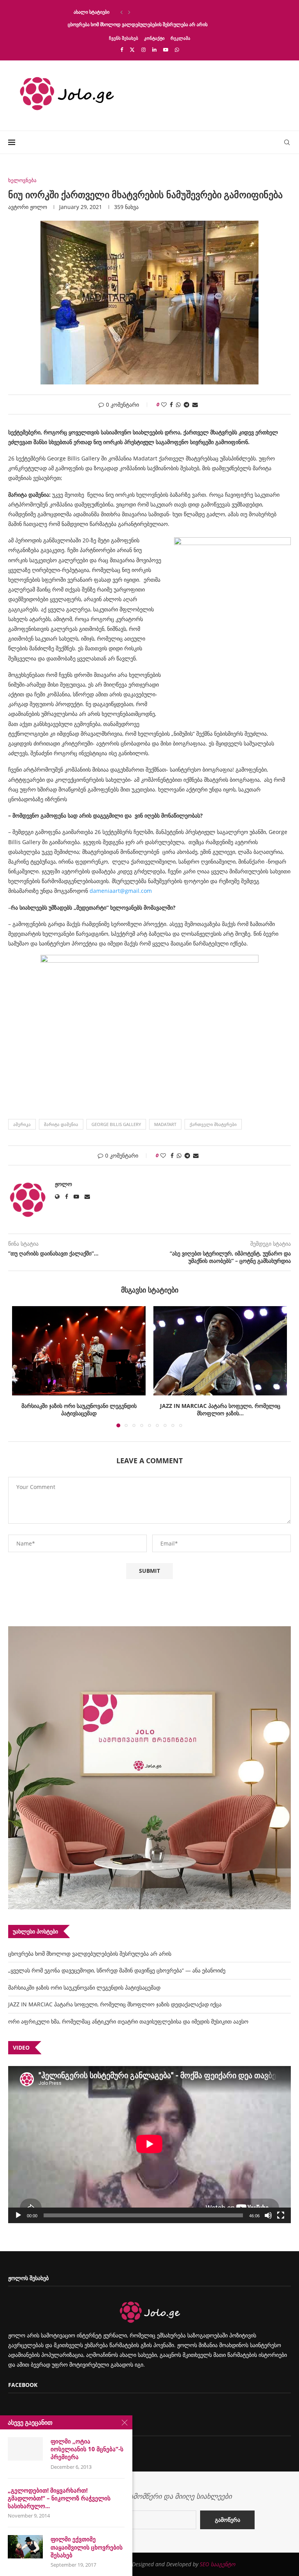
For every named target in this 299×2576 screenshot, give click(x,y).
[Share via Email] (195, 405)
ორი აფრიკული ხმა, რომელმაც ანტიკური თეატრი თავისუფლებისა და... (220, 1409)
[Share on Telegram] (186, 405)
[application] (149, 2145)
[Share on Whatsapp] (178, 405)
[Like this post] (164, 405)
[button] (121, 12)
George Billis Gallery (116, 1124)
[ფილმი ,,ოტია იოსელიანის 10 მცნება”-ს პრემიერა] (25, 2449)
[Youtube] (166, 50)
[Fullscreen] (281, 2215)
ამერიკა (22, 1124)
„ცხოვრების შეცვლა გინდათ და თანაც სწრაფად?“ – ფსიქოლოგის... (143, 12)
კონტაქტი (154, 38)
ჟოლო (39, 207)
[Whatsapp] (177, 50)
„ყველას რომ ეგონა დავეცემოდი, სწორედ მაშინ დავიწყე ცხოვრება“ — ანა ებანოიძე (117, 1970)
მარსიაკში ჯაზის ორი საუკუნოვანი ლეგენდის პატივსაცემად (84, 1987)
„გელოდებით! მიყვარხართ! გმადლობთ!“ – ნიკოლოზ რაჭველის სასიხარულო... (59, 2498)
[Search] (287, 142)
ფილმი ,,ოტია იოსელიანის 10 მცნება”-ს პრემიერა (87, 2449)
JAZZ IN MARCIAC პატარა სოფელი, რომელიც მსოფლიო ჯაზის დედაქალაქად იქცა (115, 2004)
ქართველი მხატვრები (213, 1124)
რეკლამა (180, 38)
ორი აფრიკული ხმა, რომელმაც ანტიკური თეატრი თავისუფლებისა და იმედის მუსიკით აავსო (128, 2021)
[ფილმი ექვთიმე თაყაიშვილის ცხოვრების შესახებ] (25, 2547)
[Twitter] (132, 50)
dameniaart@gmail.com (120, 891)
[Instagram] (143, 50)
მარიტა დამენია (61, 1124)
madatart (165, 1124)
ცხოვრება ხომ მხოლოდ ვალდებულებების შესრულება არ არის (138, 24)
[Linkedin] (154, 50)
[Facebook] (122, 50)
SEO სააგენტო (217, 2564)
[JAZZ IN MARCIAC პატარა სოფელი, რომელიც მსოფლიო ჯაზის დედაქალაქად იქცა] (79, 1351)
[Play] (18, 2215)
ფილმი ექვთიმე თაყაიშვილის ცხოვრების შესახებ (87, 2547)
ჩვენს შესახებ (124, 38)
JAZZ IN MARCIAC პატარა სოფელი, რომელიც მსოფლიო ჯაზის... (79, 1409)
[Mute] (268, 2215)
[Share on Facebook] (171, 405)
